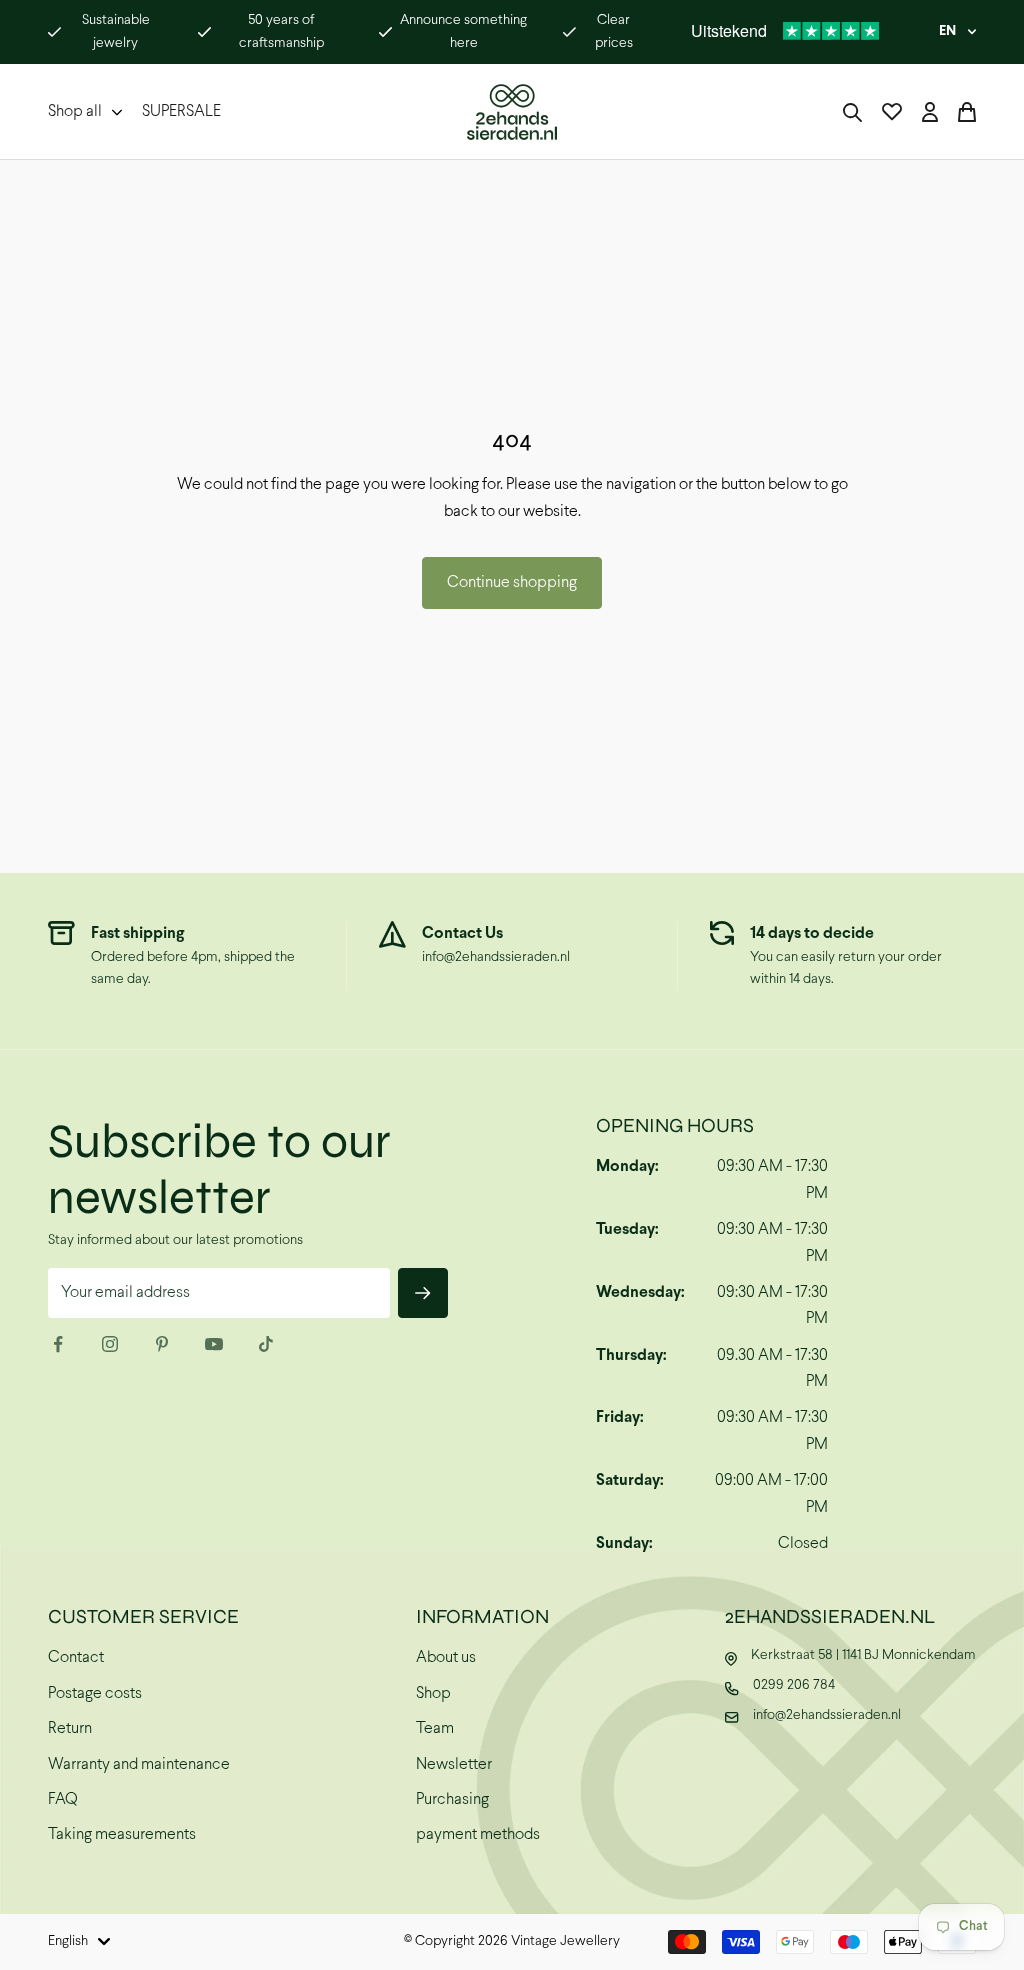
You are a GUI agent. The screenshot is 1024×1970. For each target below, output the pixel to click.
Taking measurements (122, 1834)
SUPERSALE (181, 111)
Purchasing (452, 1799)
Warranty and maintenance (139, 1764)
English (68, 1941)
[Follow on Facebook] (58, 1344)
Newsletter (454, 1764)
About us (446, 1657)
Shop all (75, 111)
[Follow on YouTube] (214, 1344)
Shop (433, 1693)
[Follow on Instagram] (110, 1344)
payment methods (478, 1834)
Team (435, 1728)
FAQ (63, 1799)
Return (70, 1728)
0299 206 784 (794, 1685)
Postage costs (95, 1693)
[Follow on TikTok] (266, 1344)
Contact (76, 1657)
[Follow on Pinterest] (162, 1344)
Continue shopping (512, 582)
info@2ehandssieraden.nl (496, 957)
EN (947, 31)
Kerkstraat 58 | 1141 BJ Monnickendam (863, 1655)
